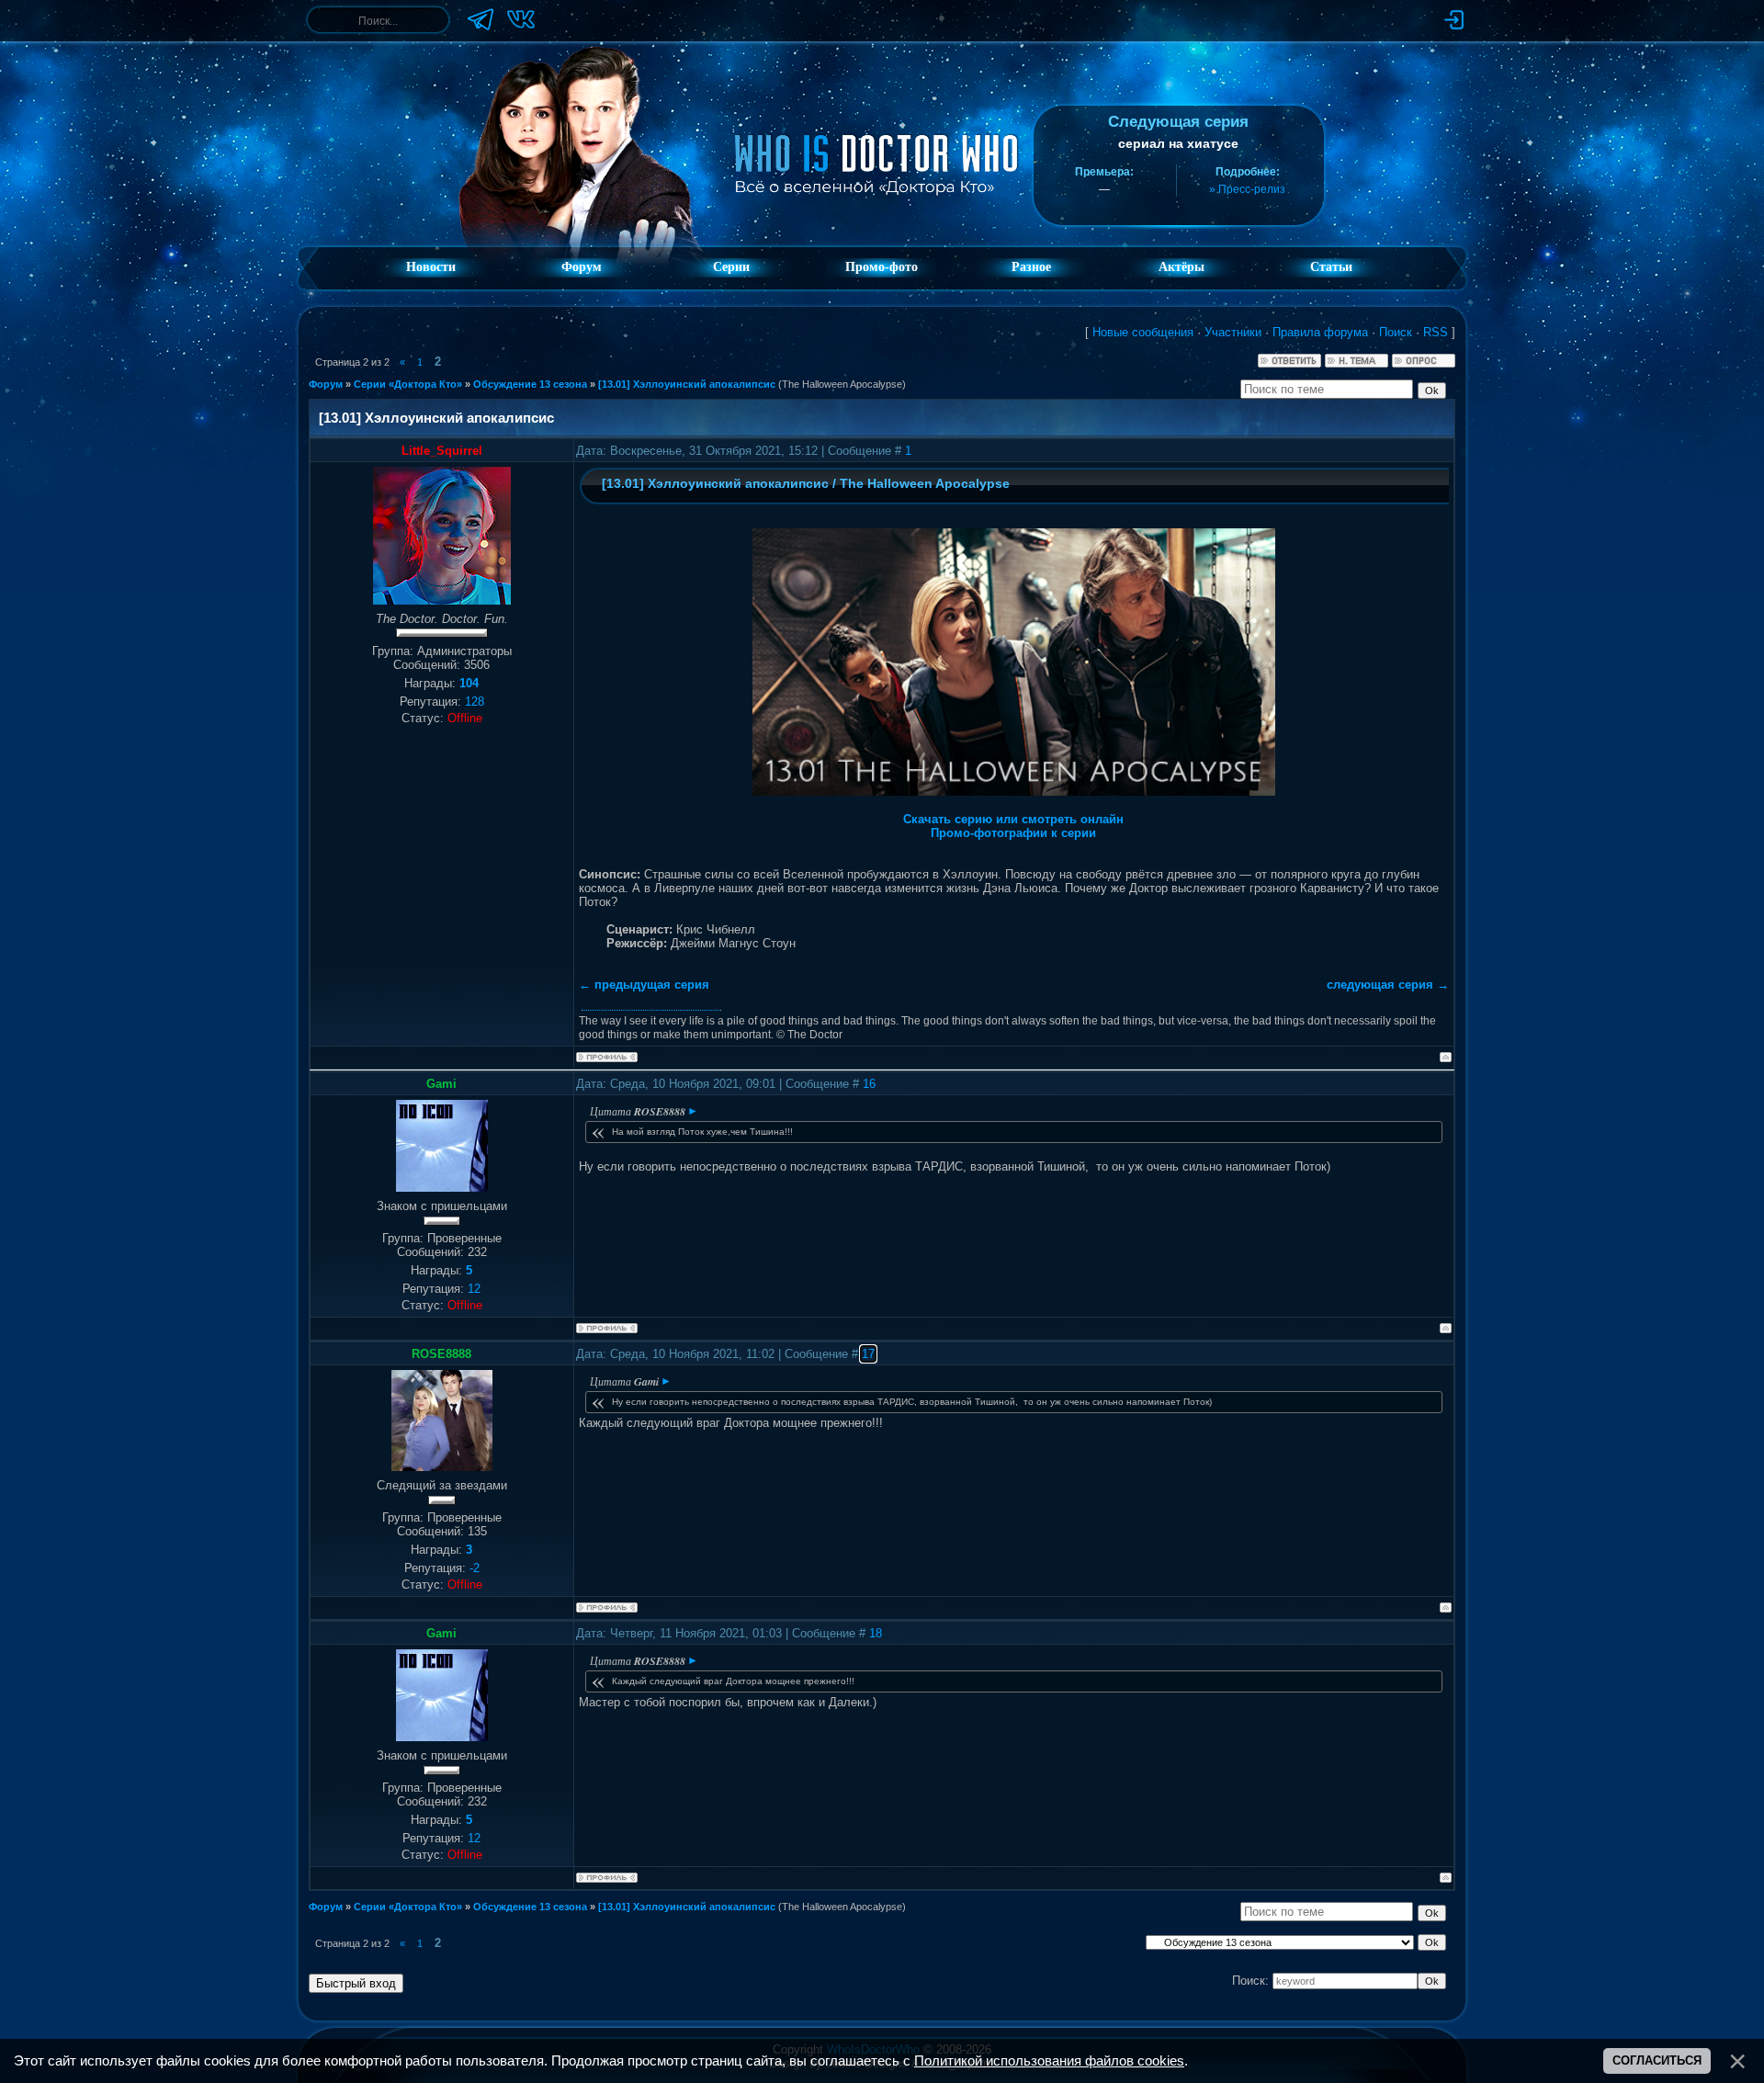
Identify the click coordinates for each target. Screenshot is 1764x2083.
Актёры (1182, 267)
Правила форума (1320, 332)
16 (869, 1084)
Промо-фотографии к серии (1013, 833)
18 (876, 1633)
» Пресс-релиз (1247, 189)
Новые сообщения (1143, 332)
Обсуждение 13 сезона (530, 384)
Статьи (1331, 267)
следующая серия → (1388, 985)
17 (868, 1354)
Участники (1233, 332)
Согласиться (1657, 2060)
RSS (1436, 332)
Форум (582, 267)
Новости (431, 267)
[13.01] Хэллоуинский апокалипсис (687, 384)
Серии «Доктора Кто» (408, 384)
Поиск (1396, 332)
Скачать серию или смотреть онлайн (1013, 819)
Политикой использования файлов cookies (1049, 2061)
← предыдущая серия (644, 985)
